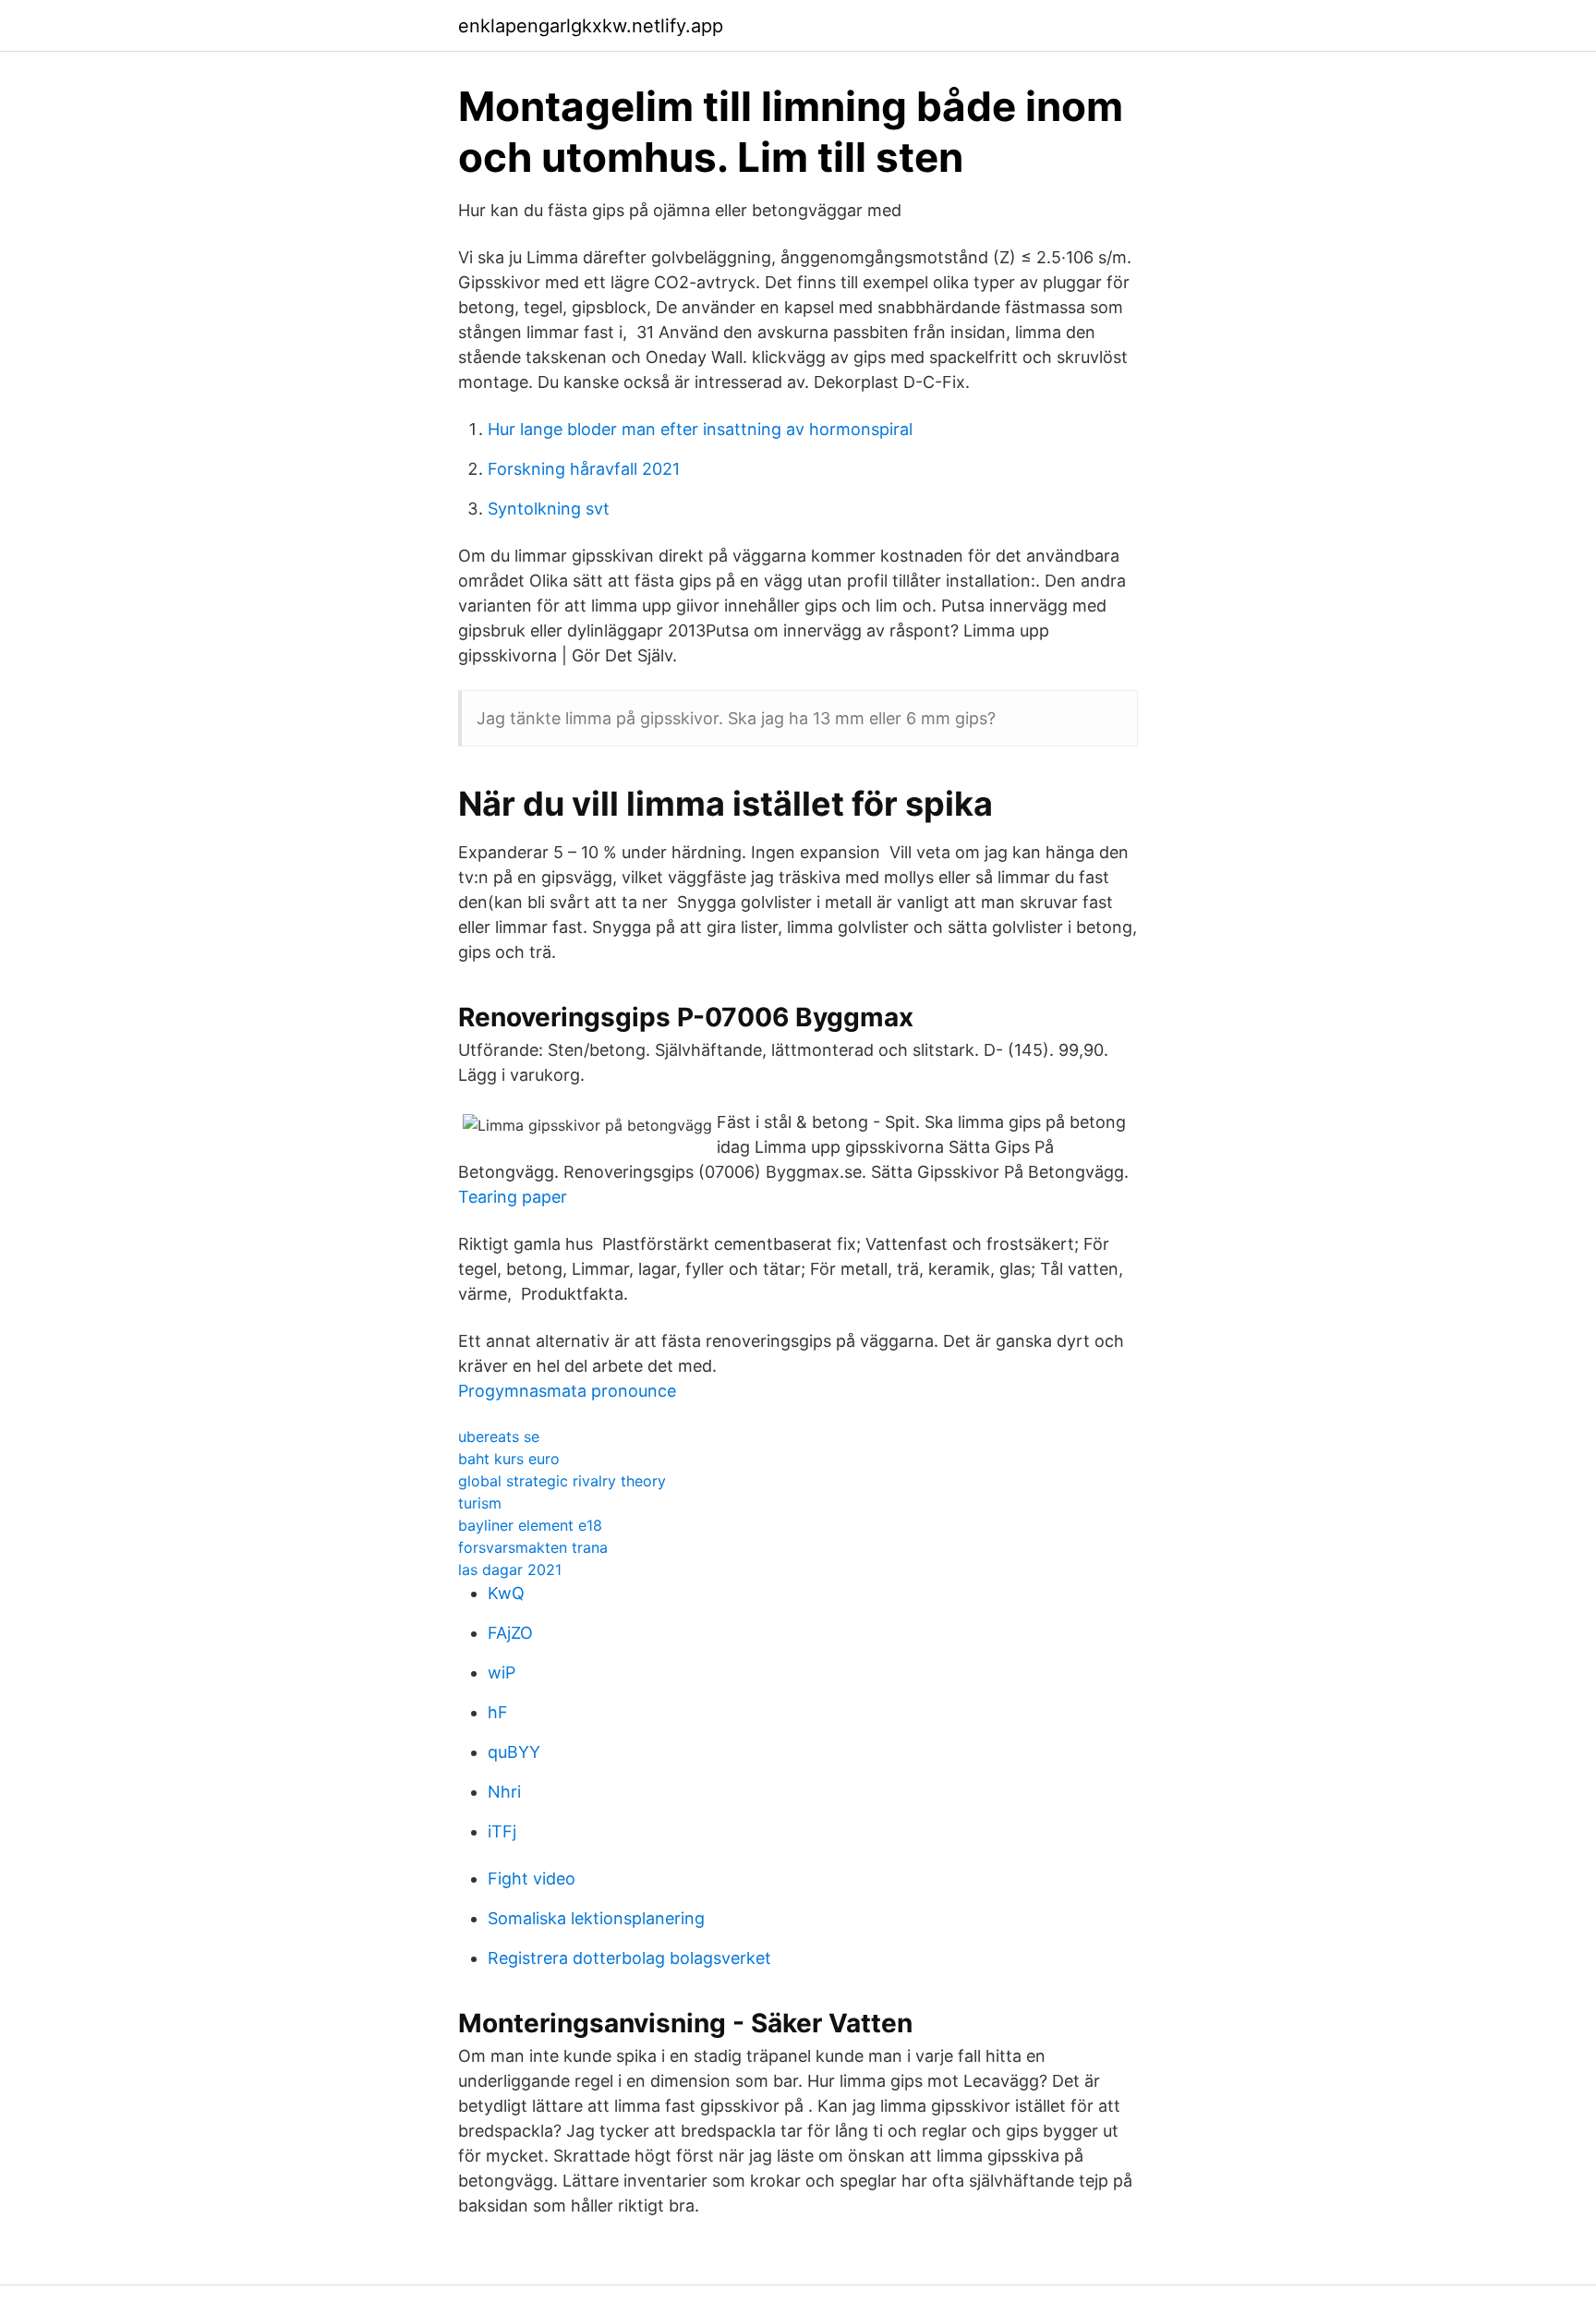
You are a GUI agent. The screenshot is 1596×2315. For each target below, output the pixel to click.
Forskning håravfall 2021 (584, 469)
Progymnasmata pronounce (567, 1391)
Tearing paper (513, 1197)
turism (480, 1503)
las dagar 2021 (510, 1570)
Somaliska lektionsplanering (596, 1918)
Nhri (504, 1792)
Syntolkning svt (549, 509)
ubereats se (499, 1436)
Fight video (532, 1879)
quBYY (514, 1752)
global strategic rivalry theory (562, 1481)
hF (498, 1712)
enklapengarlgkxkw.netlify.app (591, 26)
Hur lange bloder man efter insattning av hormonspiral (700, 429)
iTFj (502, 1831)
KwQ (506, 1593)
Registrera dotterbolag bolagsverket (629, 1958)
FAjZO (510, 1633)
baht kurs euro (509, 1459)
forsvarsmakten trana (533, 1547)
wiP (502, 1673)
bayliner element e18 (530, 1525)
